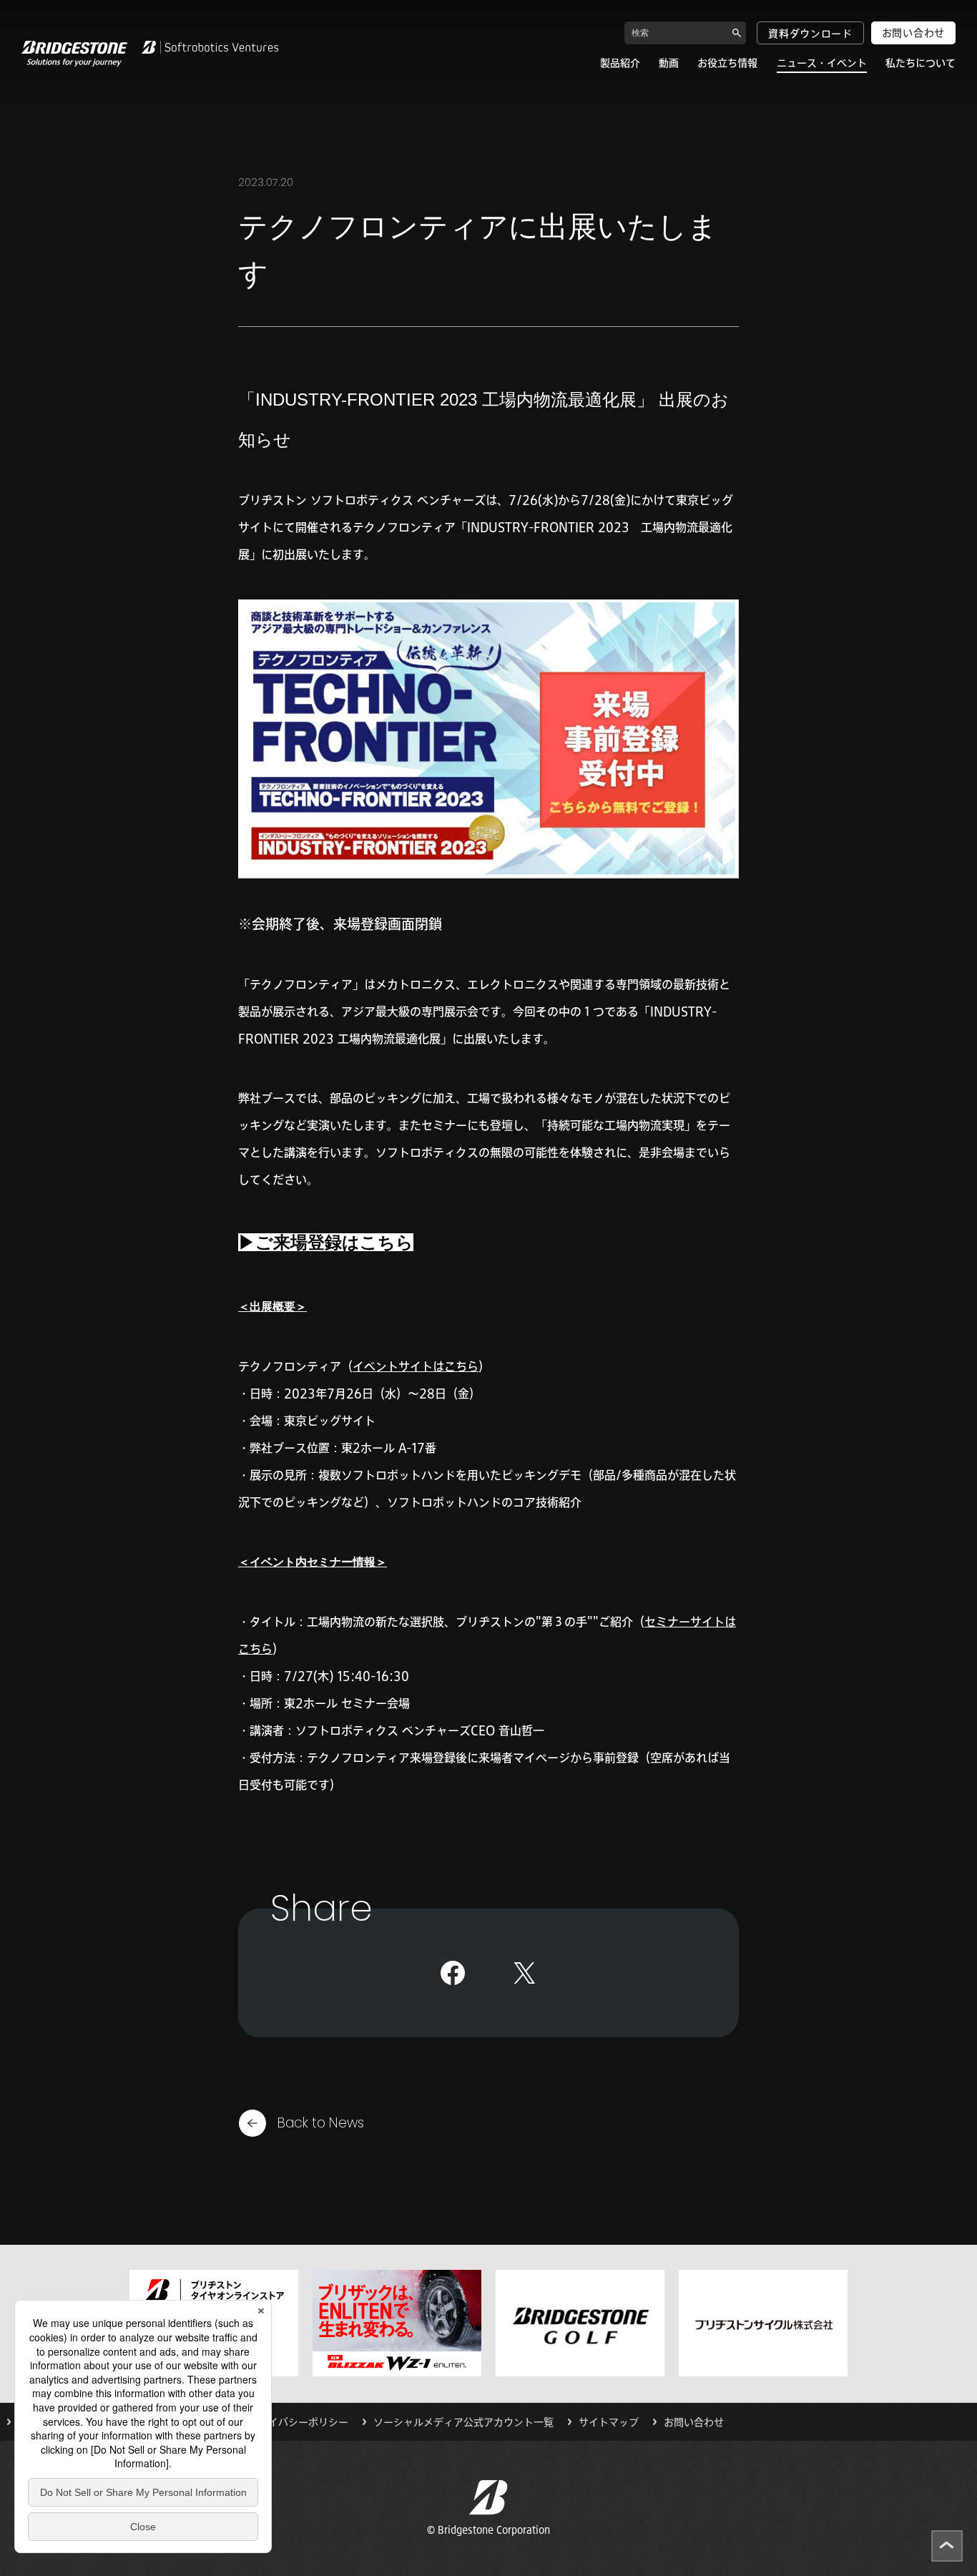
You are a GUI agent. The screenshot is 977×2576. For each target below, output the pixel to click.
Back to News (321, 2123)
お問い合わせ (913, 33)
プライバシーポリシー (298, 2422)
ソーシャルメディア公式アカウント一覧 (463, 2422)
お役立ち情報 (727, 63)
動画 (669, 63)
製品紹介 (620, 63)
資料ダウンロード (810, 34)
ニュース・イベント (822, 63)
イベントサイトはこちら (416, 1366)
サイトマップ (609, 2422)
